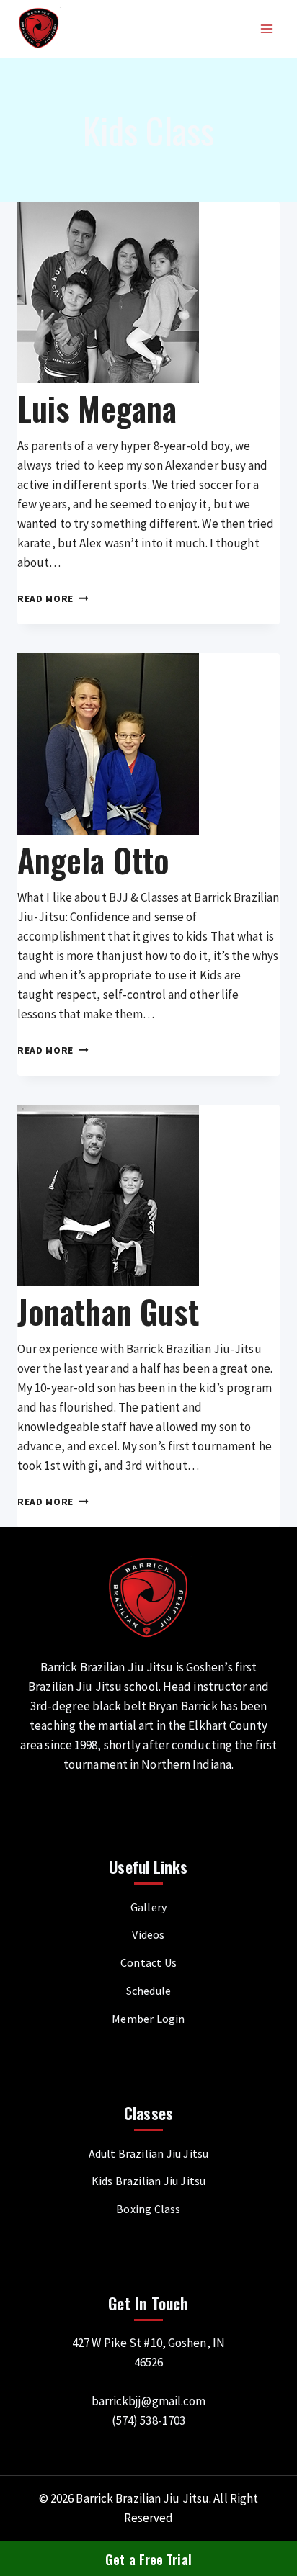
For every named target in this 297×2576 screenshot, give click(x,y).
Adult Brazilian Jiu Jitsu (149, 2153)
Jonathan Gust (108, 1311)
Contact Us (148, 1962)
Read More (53, 599)
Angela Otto (93, 860)
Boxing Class (148, 2209)
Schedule (149, 1991)
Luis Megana (97, 408)
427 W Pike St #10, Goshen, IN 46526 (148, 2352)
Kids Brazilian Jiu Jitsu (149, 2181)
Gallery (148, 1907)
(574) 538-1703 (148, 2420)
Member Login (148, 2019)
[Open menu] (266, 28)
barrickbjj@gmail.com (149, 2401)
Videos (148, 1934)
